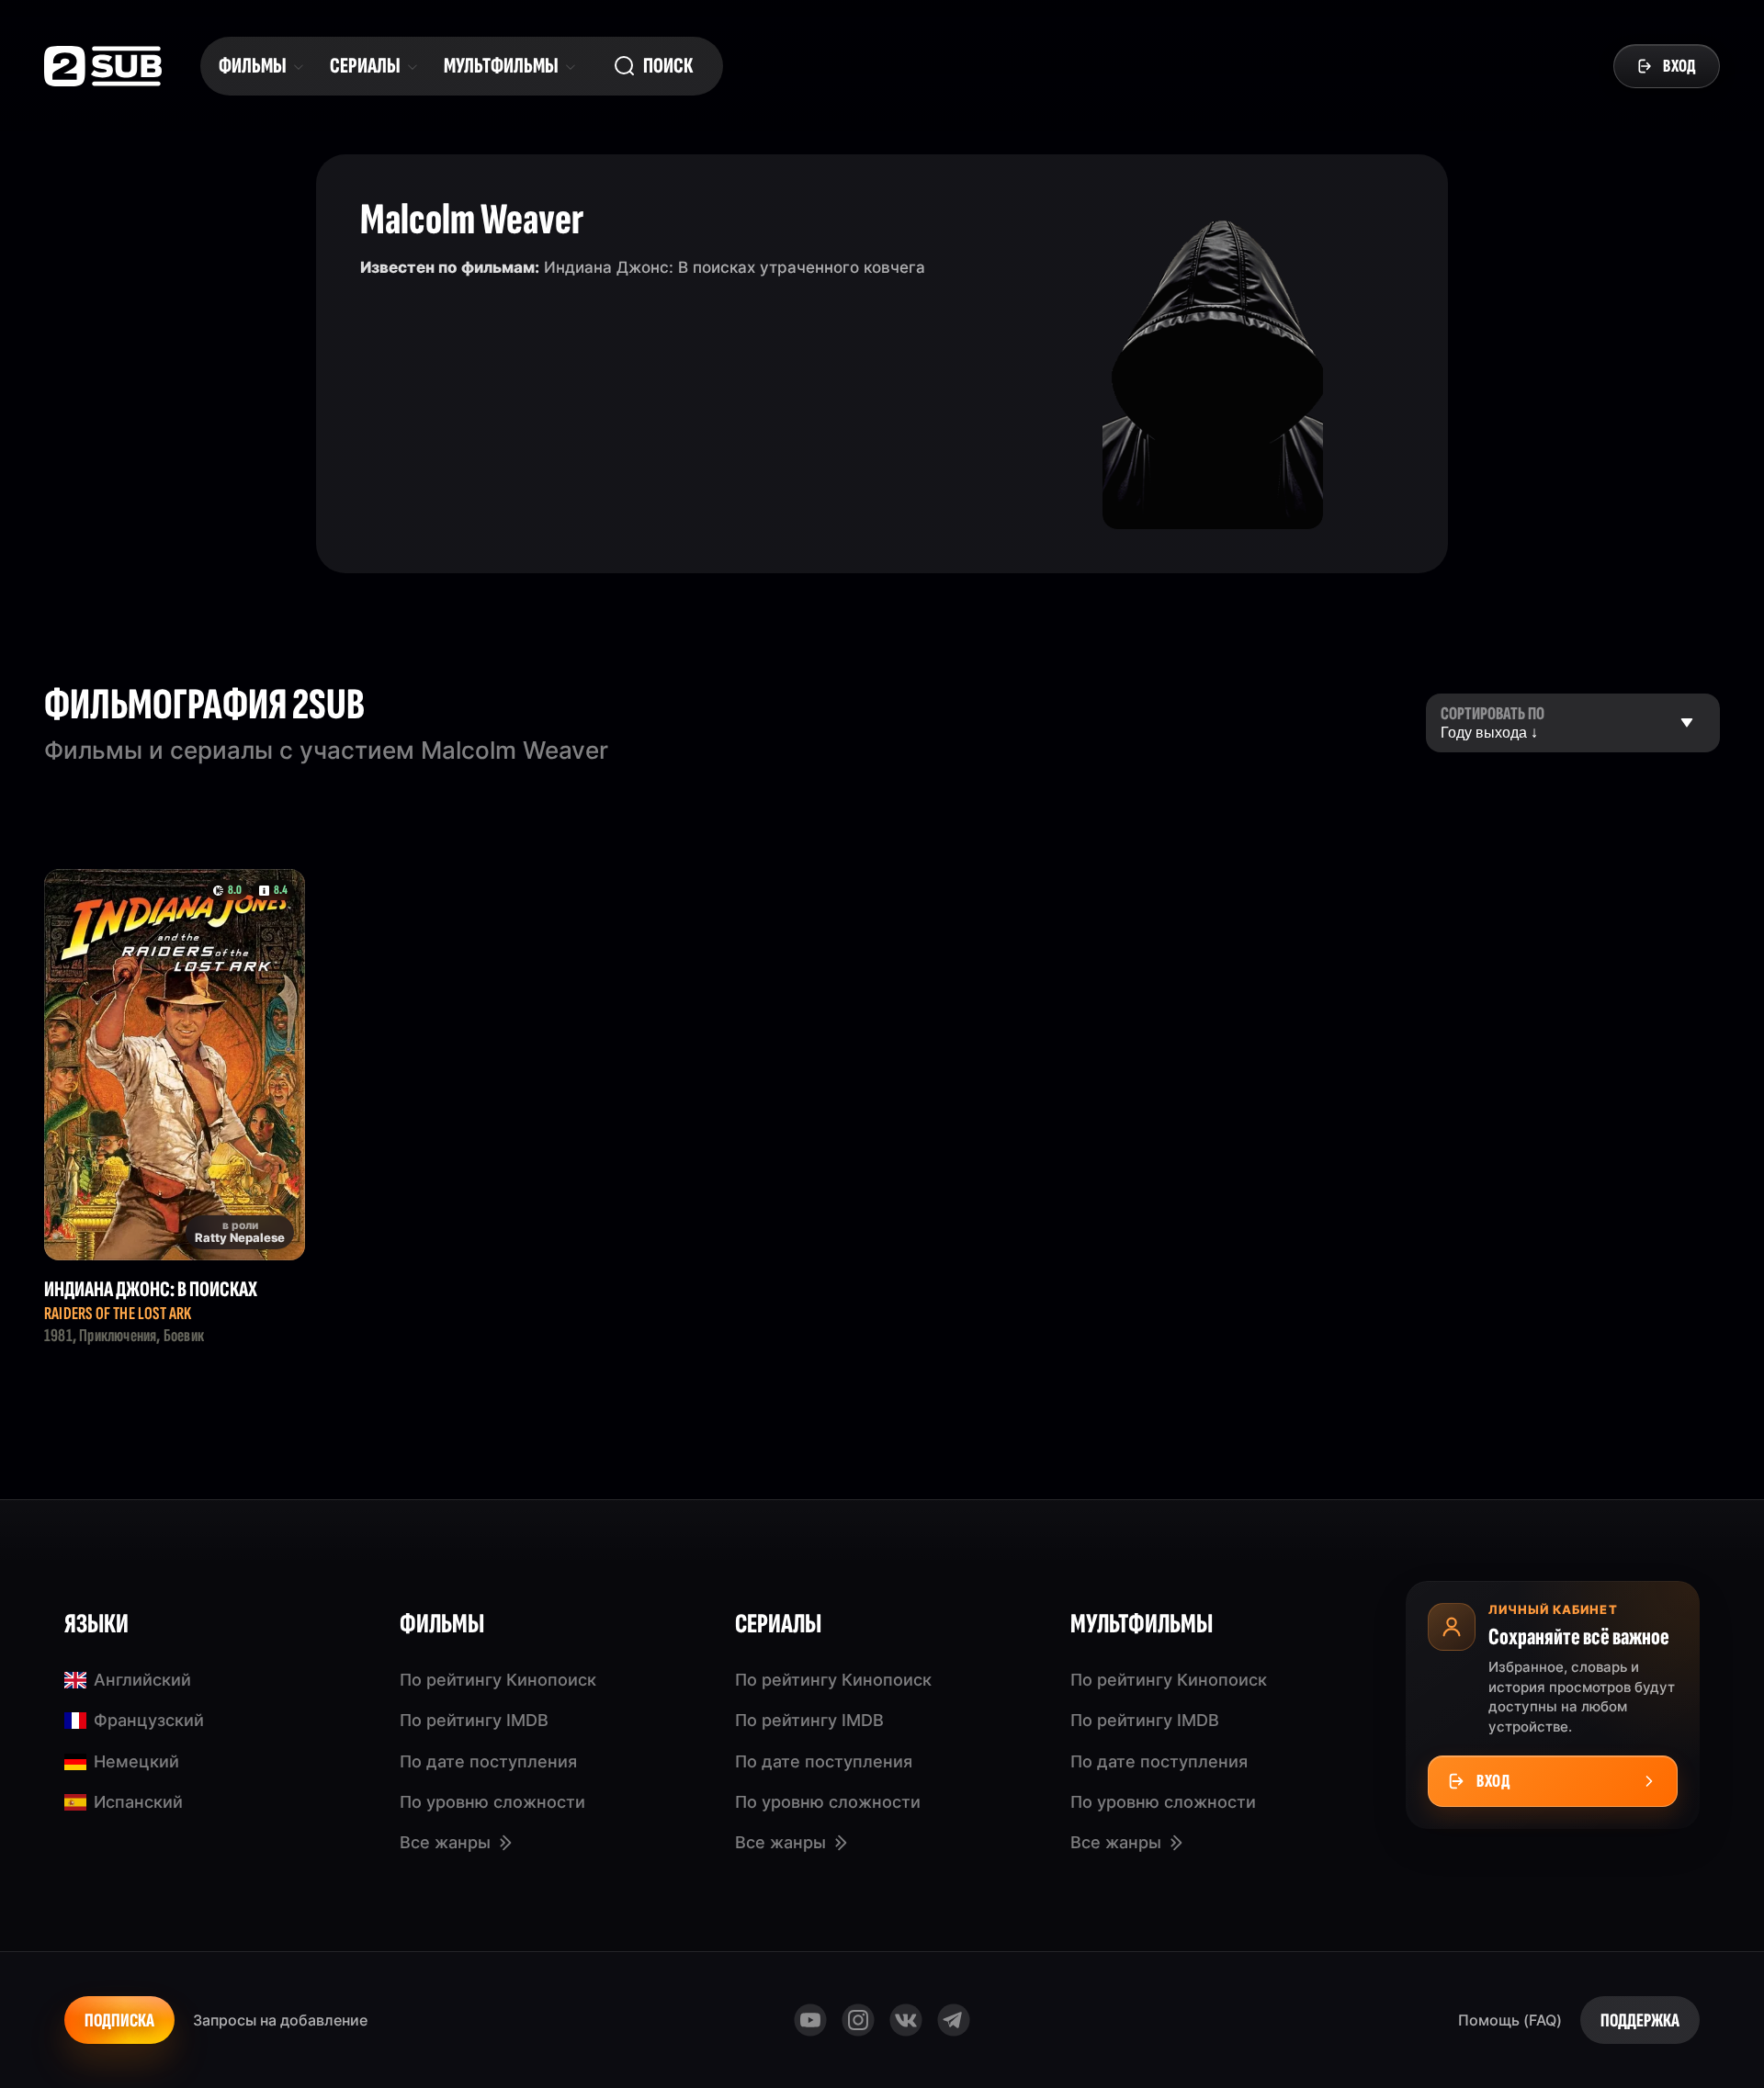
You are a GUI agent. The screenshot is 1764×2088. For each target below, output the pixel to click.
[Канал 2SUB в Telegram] (954, 2020)
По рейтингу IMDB (474, 1720)
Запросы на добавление (280, 2020)
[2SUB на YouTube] (810, 2020)
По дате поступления (488, 1761)
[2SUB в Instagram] (858, 2020)
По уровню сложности (492, 1802)
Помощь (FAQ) (1510, 2020)
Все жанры (445, 1842)
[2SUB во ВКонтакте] (906, 2020)
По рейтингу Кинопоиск (498, 1680)
